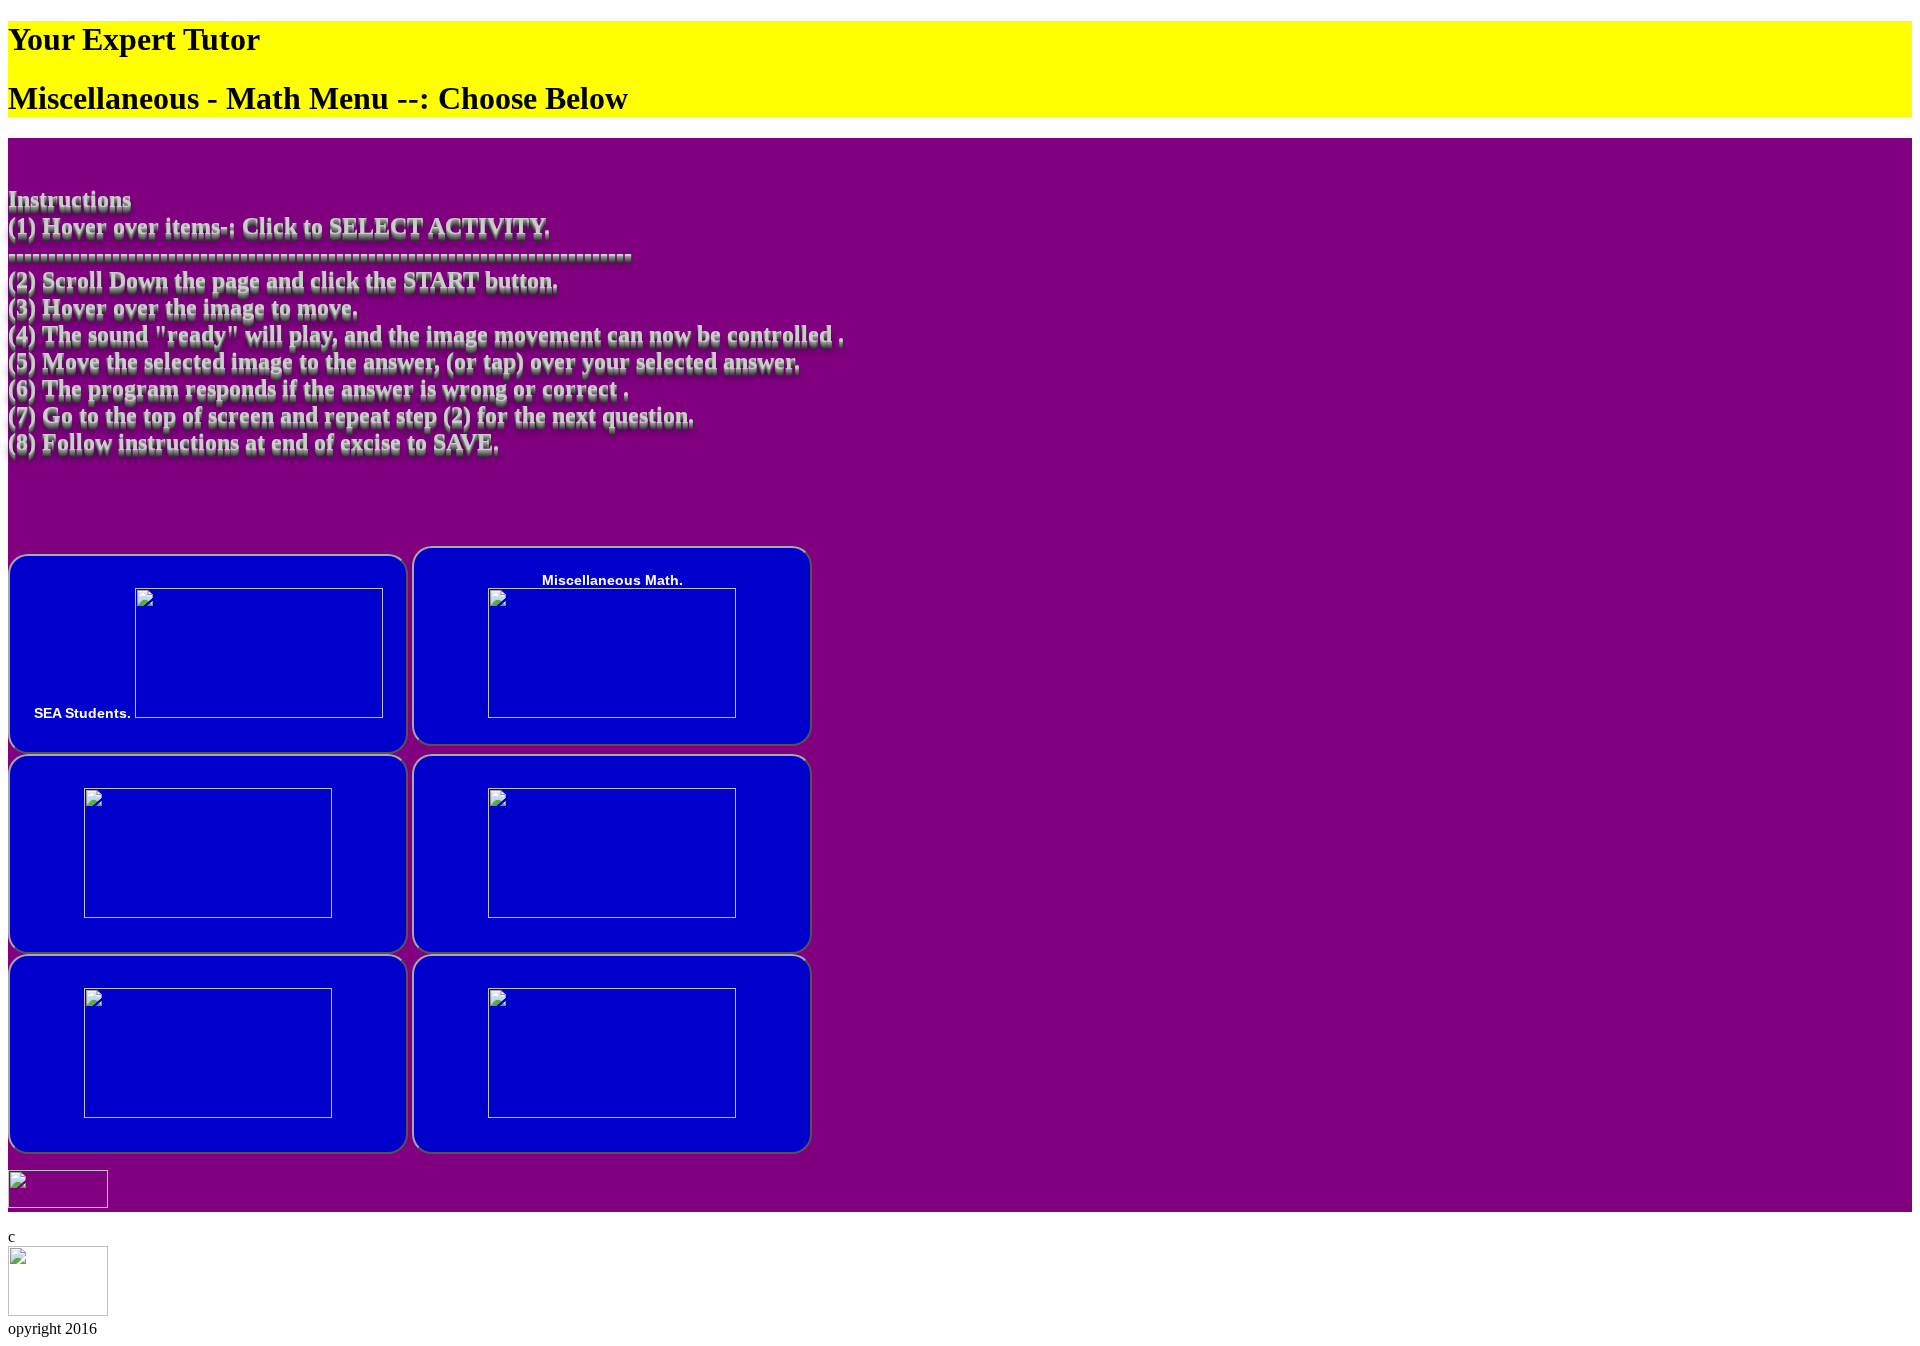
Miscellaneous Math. (612, 580)
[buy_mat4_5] (612, 1054)
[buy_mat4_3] (612, 854)
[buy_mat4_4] (208, 1054)
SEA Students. (84, 713)
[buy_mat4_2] (208, 854)
